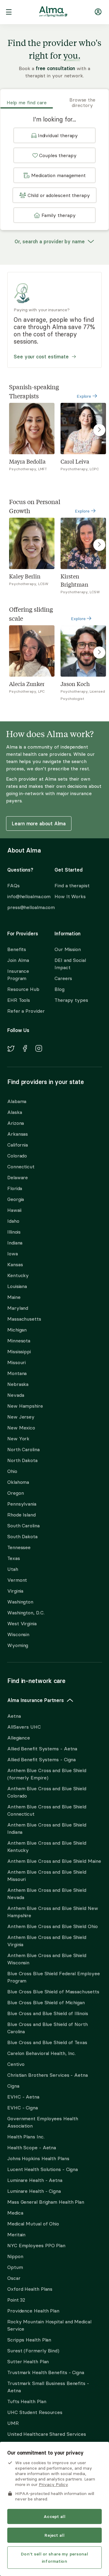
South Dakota (22, 1536)
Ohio (12, 1471)
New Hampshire (25, 1406)
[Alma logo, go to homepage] (53, 13)
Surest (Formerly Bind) (33, 2351)
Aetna (14, 1716)
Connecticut (21, 1167)
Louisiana (17, 1286)
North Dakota (22, 1460)
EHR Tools (19, 1000)
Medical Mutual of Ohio (33, 2224)
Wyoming (18, 1645)
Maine (14, 1297)
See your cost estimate (41, 357)
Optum (15, 2267)
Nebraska (18, 1384)
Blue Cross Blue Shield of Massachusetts (53, 1992)
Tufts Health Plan (27, 2401)
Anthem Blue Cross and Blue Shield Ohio (53, 1926)
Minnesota (19, 1341)
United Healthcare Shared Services (47, 2434)
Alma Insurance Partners (36, 1700)
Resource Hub (23, 989)
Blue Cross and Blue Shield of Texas (47, 2042)
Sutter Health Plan (28, 2361)
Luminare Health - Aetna (35, 2180)
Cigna (13, 2086)
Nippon (15, 2256)
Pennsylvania (22, 1504)
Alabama (17, 1101)
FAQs (13, 885)
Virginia (15, 1591)
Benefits (17, 949)
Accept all (54, 2516)
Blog (59, 989)
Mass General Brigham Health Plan (46, 2202)
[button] (54, 135)
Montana (17, 1373)
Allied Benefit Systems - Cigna (41, 1759)
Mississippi (19, 1351)
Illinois (14, 1232)
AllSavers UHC (24, 1727)
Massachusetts (24, 1319)
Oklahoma (18, 1482)
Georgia (16, 1199)
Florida (15, 1188)
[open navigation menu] (9, 13)
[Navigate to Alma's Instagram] (39, 1049)
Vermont (17, 1580)
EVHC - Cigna (23, 2108)
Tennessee (19, 1547)
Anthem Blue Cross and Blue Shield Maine (54, 1861)
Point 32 (16, 2300)
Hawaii (14, 1210)
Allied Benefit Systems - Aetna (42, 1749)
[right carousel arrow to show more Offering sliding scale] (99, 652)
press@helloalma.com (25, 907)
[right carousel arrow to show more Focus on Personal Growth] (99, 545)
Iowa (13, 1254)
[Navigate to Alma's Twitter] (11, 1050)
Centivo (16, 2064)
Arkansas (18, 1134)
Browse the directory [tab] (82, 102)
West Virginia (22, 1623)
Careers (63, 978)
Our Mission (68, 949)
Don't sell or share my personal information (54, 2558)
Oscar (14, 2278)
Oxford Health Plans (30, 2289)
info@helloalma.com (25, 896)
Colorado (17, 1156)
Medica (15, 2213)
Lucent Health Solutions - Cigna (43, 2169)
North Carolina (23, 1449)
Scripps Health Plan (29, 2340)
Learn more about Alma (39, 824)
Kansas (15, 1264)
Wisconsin (18, 1634)
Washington (20, 1602)
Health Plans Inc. (26, 2137)
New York (18, 1438)
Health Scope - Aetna (32, 2147)
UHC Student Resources (35, 2412)
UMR (13, 2423)
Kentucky (18, 1275)
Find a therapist (72, 885)
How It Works (70, 896)
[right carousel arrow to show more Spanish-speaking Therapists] (99, 430)
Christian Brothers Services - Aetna (48, 2075)
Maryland (18, 1308)
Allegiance (19, 1738)
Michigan (17, 1330)
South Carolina (23, 1526)
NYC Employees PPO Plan (36, 2245)
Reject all (54, 2535)
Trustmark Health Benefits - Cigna (46, 2372)
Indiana (15, 1243)
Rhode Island (21, 1515)
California (18, 1145)
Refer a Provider (26, 1011)
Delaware (18, 1177)
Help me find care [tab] (27, 102)
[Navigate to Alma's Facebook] (25, 1049)
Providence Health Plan (33, 2311)
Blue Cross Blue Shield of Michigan (46, 2002)
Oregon (15, 1493)
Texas (14, 1558)
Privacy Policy (53, 2484)
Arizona (16, 1123)
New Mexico (21, 1428)
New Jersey (21, 1417)
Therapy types (71, 1000)
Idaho (13, 1221)
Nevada (16, 1395)
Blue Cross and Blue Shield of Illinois (48, 2013)
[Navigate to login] (98, 13)
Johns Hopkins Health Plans (38, 2158)
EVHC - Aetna (23, 2097)
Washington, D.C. (26, 1613)
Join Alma (18, 960)
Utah (13, 1569)
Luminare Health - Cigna (34, 2191)
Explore (84, 396)
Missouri (17, 1362)
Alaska (15, 1112)
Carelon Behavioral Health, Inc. (41, 2053)
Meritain (16, 2235)
